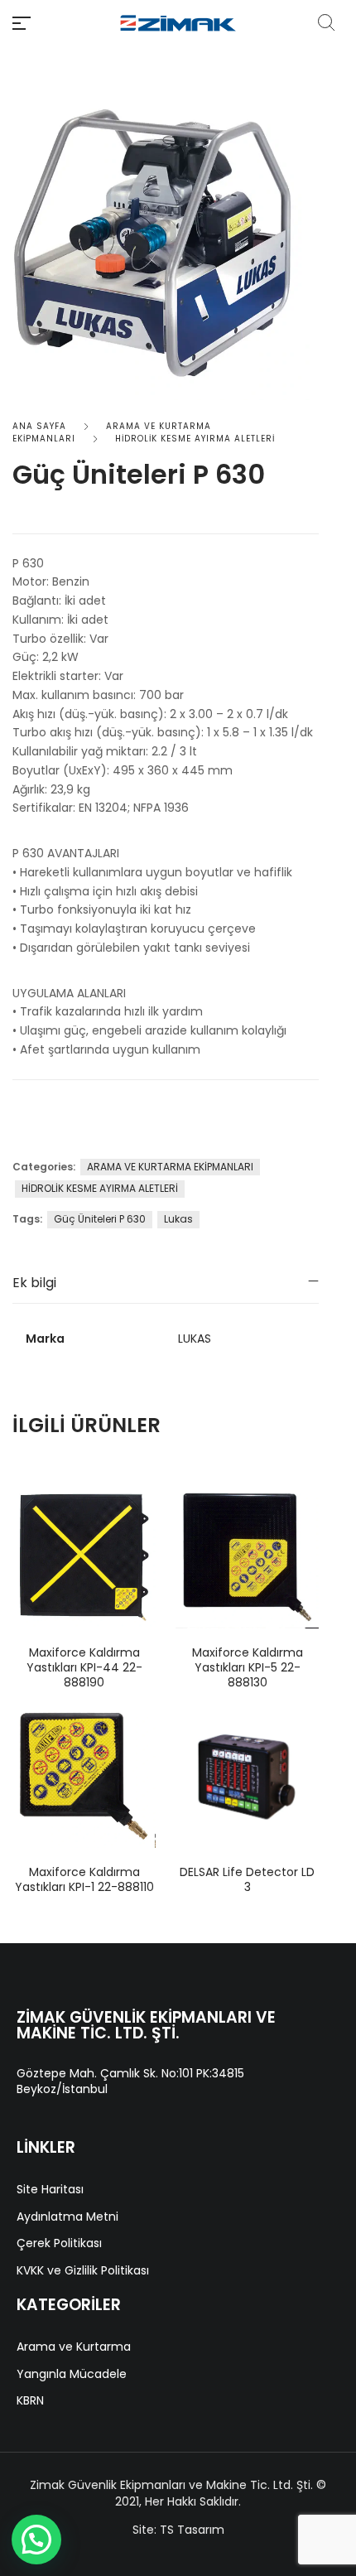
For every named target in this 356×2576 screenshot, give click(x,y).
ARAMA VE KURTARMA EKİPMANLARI (170, 1167)
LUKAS (195, 1339)
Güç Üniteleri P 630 (100, 1219)
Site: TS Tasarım (178, 2530)
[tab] (166, 1283)
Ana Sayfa (39, 426)
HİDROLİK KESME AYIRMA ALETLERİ (195, 439)
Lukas (178, 1219)
